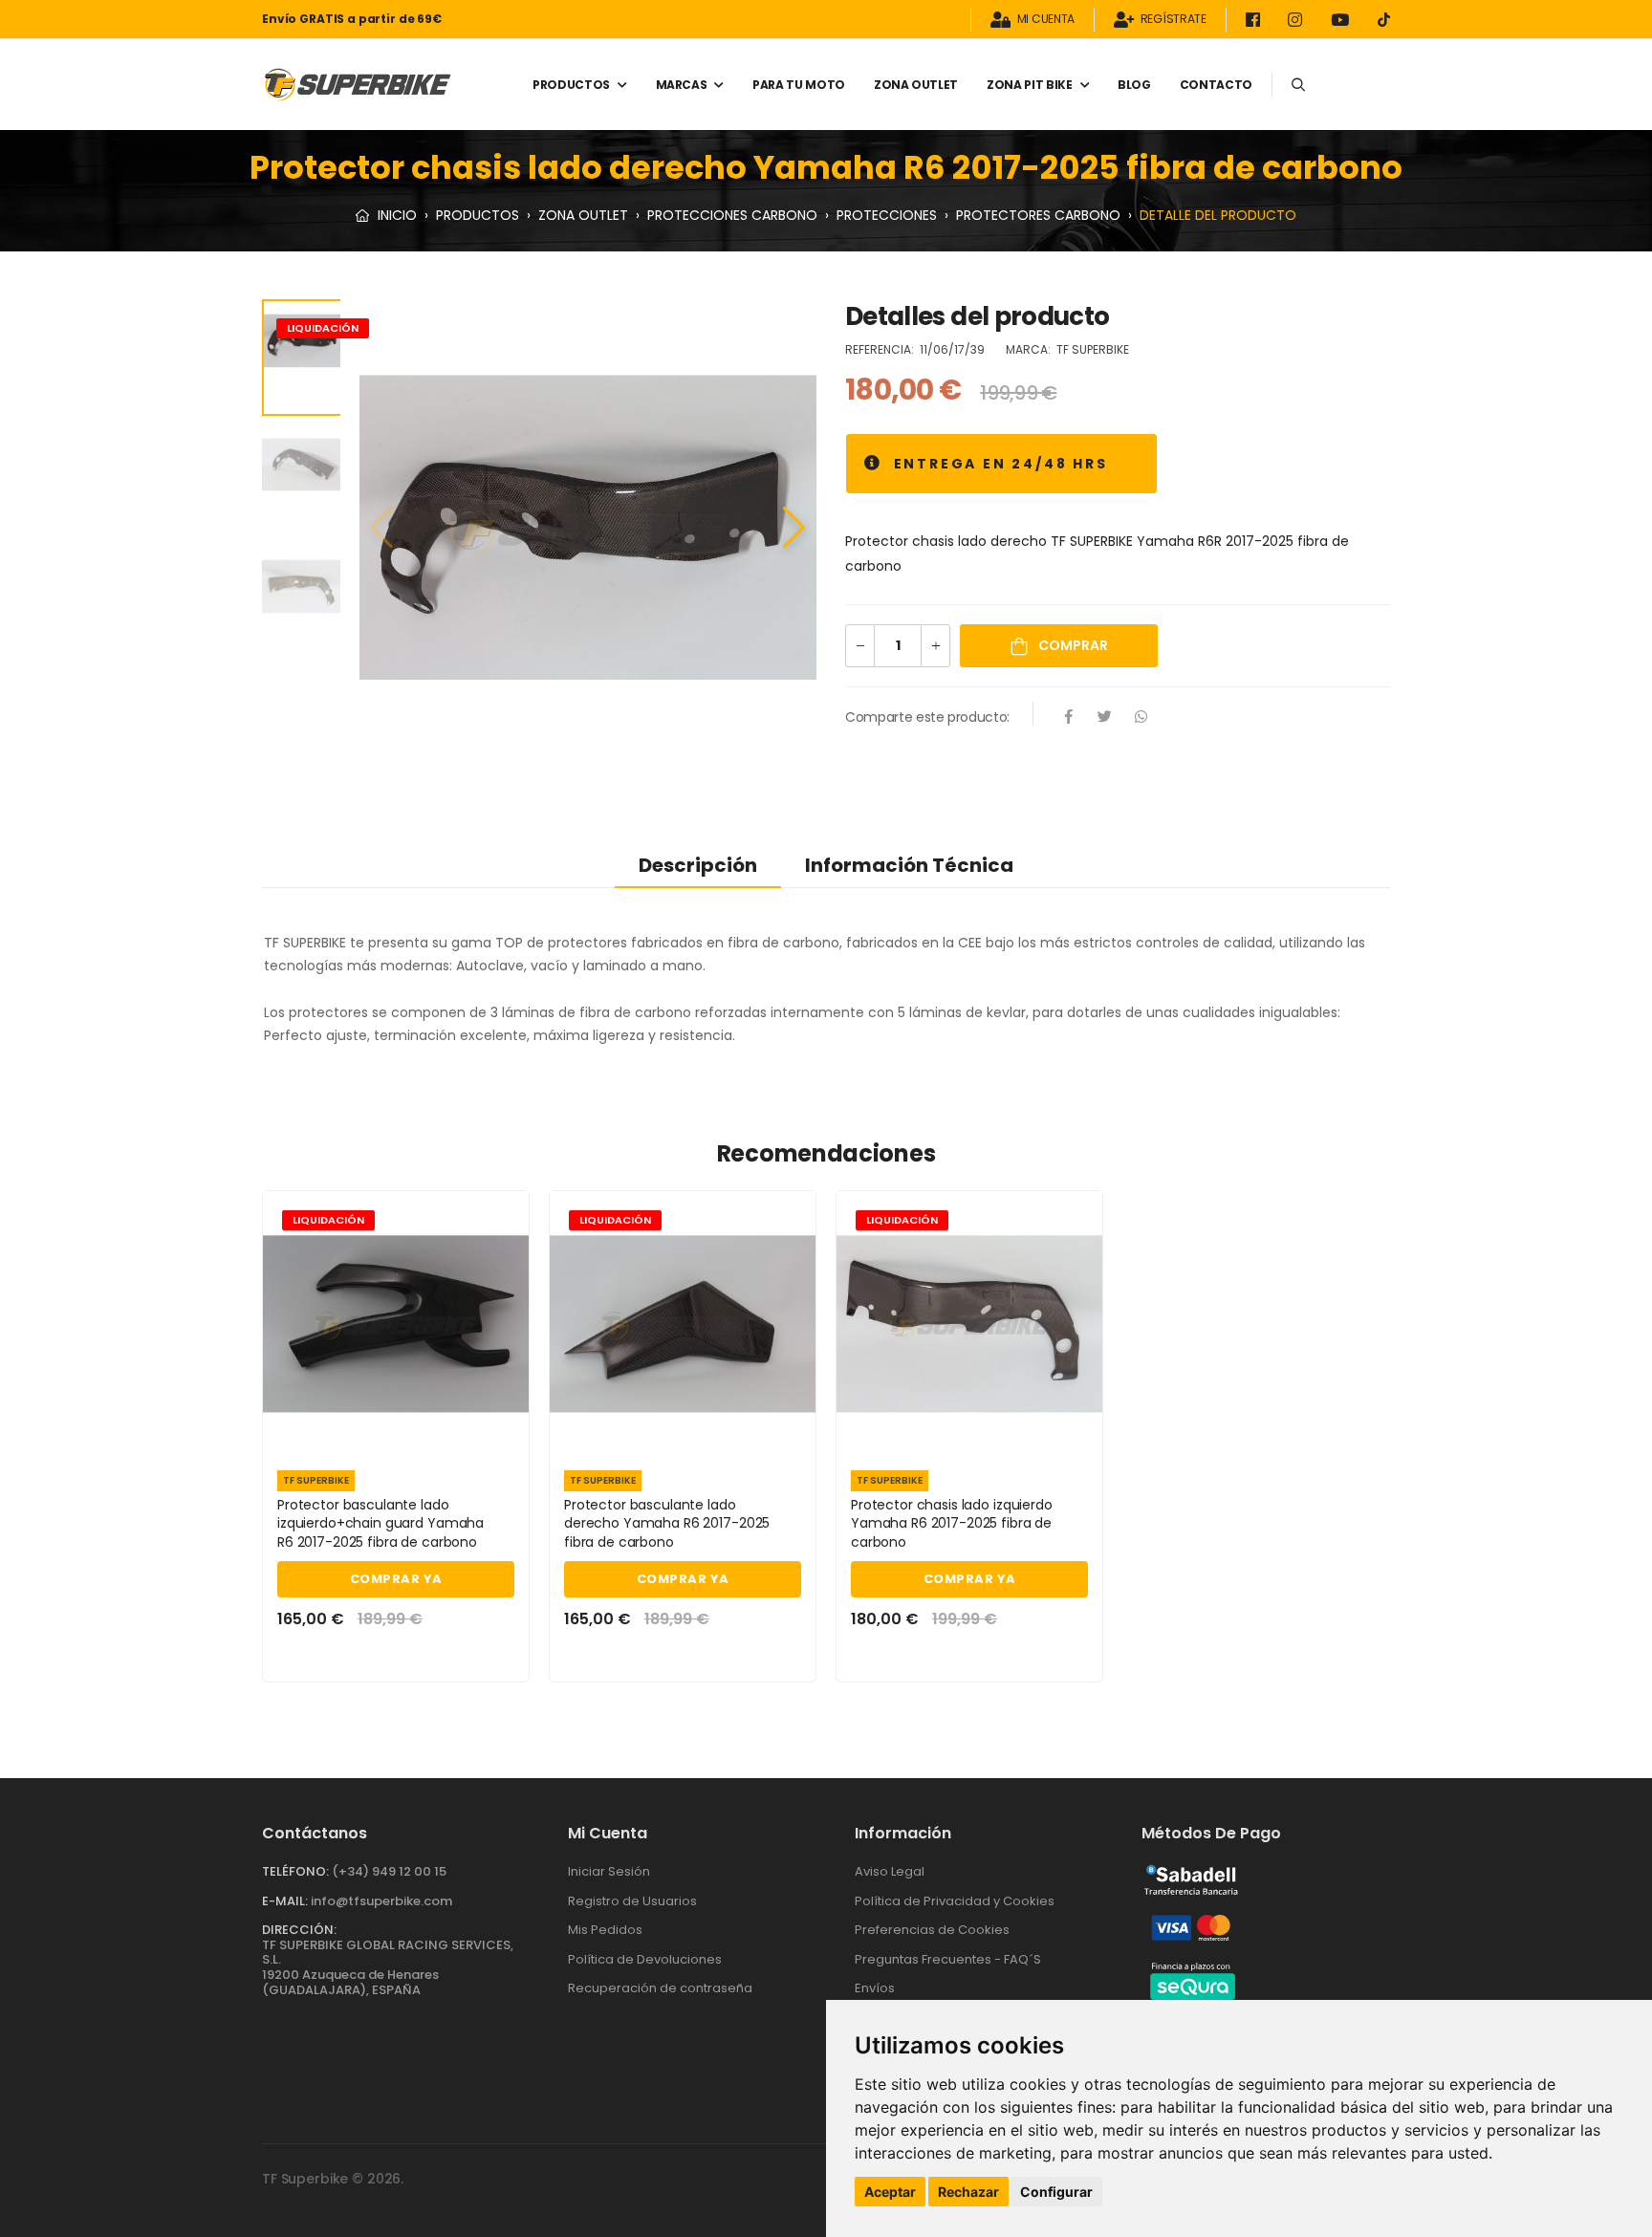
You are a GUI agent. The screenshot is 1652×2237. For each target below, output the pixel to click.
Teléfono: (295, 1871)
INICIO (395, 215)
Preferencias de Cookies (932, 1930)
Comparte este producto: (927, 717)
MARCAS (682, 85)
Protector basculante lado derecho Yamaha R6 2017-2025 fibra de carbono (667, 1523)
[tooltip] (873, 464)
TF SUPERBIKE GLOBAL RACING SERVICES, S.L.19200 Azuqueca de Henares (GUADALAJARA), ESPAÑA (388, 1967)
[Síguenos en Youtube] (1343, 20)
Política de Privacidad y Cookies (955, 1901)
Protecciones (887, 215)
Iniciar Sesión (609, 1871)
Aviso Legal (890, 1871)
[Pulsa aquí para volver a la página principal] (358, 85)
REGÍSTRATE (1174, 20)
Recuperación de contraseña (660, 1988)
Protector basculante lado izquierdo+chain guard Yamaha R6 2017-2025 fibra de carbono (380, 1523)
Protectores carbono (1038, 215)
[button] (794, 528)
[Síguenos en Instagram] (1298, 20)
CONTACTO (1216, 85)
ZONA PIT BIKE (1029, 85)
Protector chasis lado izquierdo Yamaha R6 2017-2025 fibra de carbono (952, 1523)
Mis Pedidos (605, 1930)
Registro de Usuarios (632, 1901)
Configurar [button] (1056, 2192)
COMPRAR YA (396, 1579)
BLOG (1134, 85)
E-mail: (285, 1901)
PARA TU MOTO (799, 85)
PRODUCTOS (571, 85)
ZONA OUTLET (916, 85)
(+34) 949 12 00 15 (389, 1871)
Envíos (875, 1988)
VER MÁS (396, 1433)
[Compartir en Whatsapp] (1141, 718)
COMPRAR (1072, 645)
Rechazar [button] (968, 2192)
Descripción (698, 865)
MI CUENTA (1046, 20)
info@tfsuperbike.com (381, 1901)
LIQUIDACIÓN (323, 328)
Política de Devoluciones (645, 1959)
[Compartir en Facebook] (1069, 718)
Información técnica (909, 865)
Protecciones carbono (732, 215)
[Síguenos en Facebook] (1256, 20)
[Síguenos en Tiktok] (1384, 20)
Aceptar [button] (890, 2192)
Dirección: (299, 1930)
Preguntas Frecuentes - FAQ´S (948, 1959)
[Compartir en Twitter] (1105, 718)
